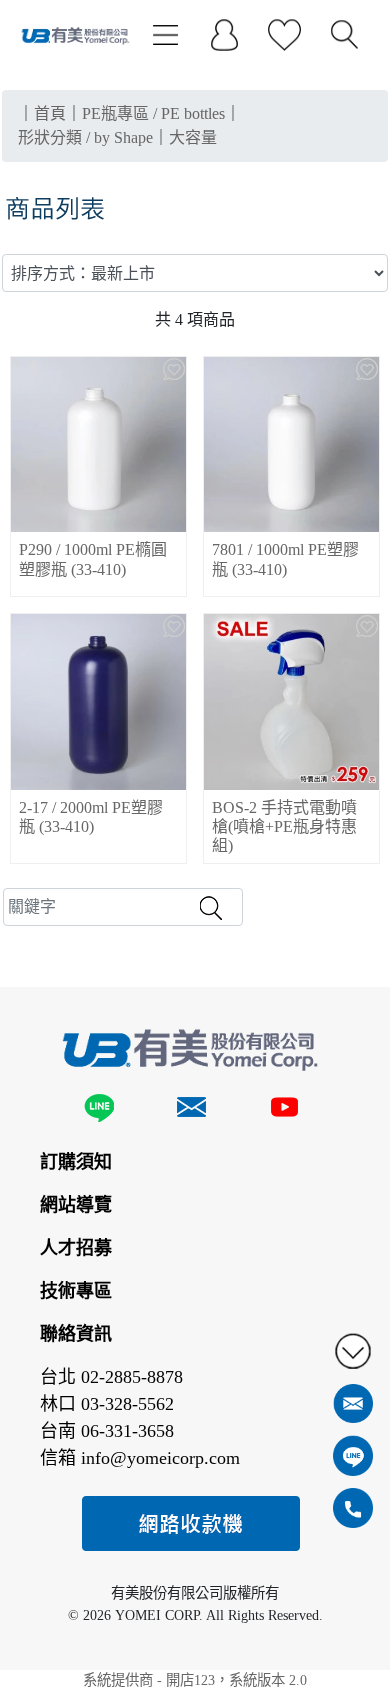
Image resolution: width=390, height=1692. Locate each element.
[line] (103, 1111)
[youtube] (283, 1111)
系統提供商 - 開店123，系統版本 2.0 (195, 1680)
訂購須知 (76, 1162)
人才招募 (76, 1248)
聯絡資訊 (76, 1334)
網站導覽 (76, 1205)
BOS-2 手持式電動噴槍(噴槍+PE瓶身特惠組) (284, 826)
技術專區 (76, 1291)
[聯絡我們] (191, 1111)
